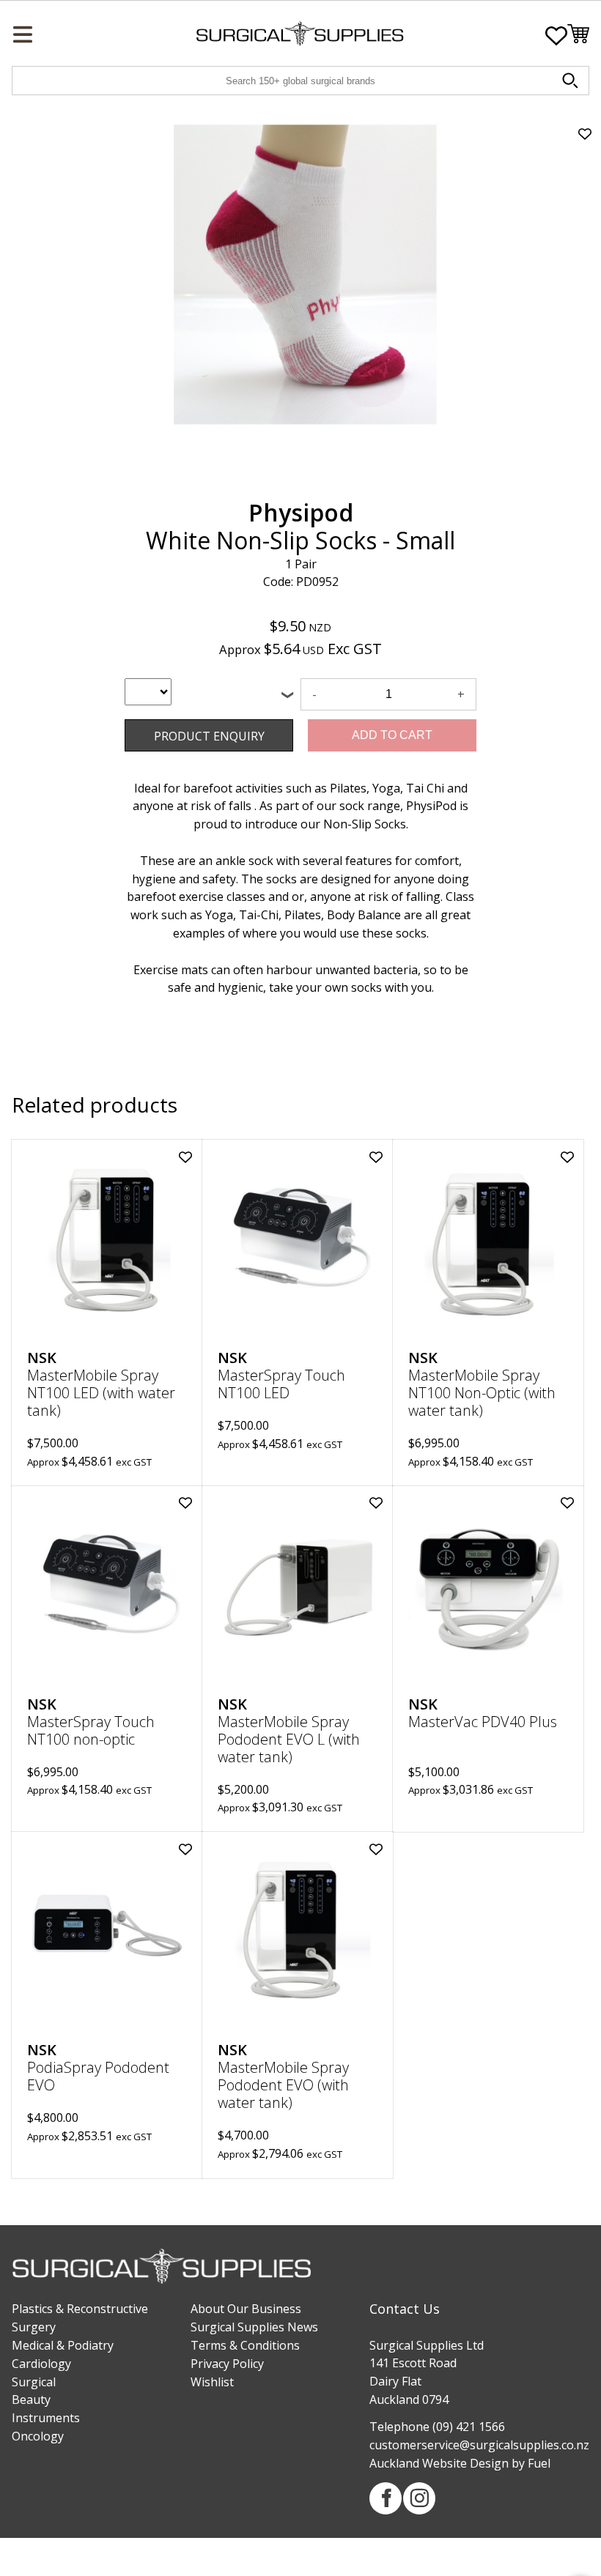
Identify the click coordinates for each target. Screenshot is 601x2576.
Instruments (46, 2418)
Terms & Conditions (245, 2345)
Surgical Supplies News (254, 2327)
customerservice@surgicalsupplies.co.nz (479, 2445)
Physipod (301, 512)
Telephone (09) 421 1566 (437, 2427)
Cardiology (41, 2364)
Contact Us (405, 2309)
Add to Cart (392, 735)
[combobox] (148, 692)
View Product (107, 1237)
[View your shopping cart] (578, 36)
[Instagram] (419, 2498)
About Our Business (246, 2309)
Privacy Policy (227, 2364)
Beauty (31, 2399)
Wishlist (212, 2382)
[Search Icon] (572, 83)
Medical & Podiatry (63, 2345)
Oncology (38, 2436)
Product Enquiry (169, 728)
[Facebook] (386, 2498)
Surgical (34, 2382)
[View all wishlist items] (556, 36)
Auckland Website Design (439, 2463)
